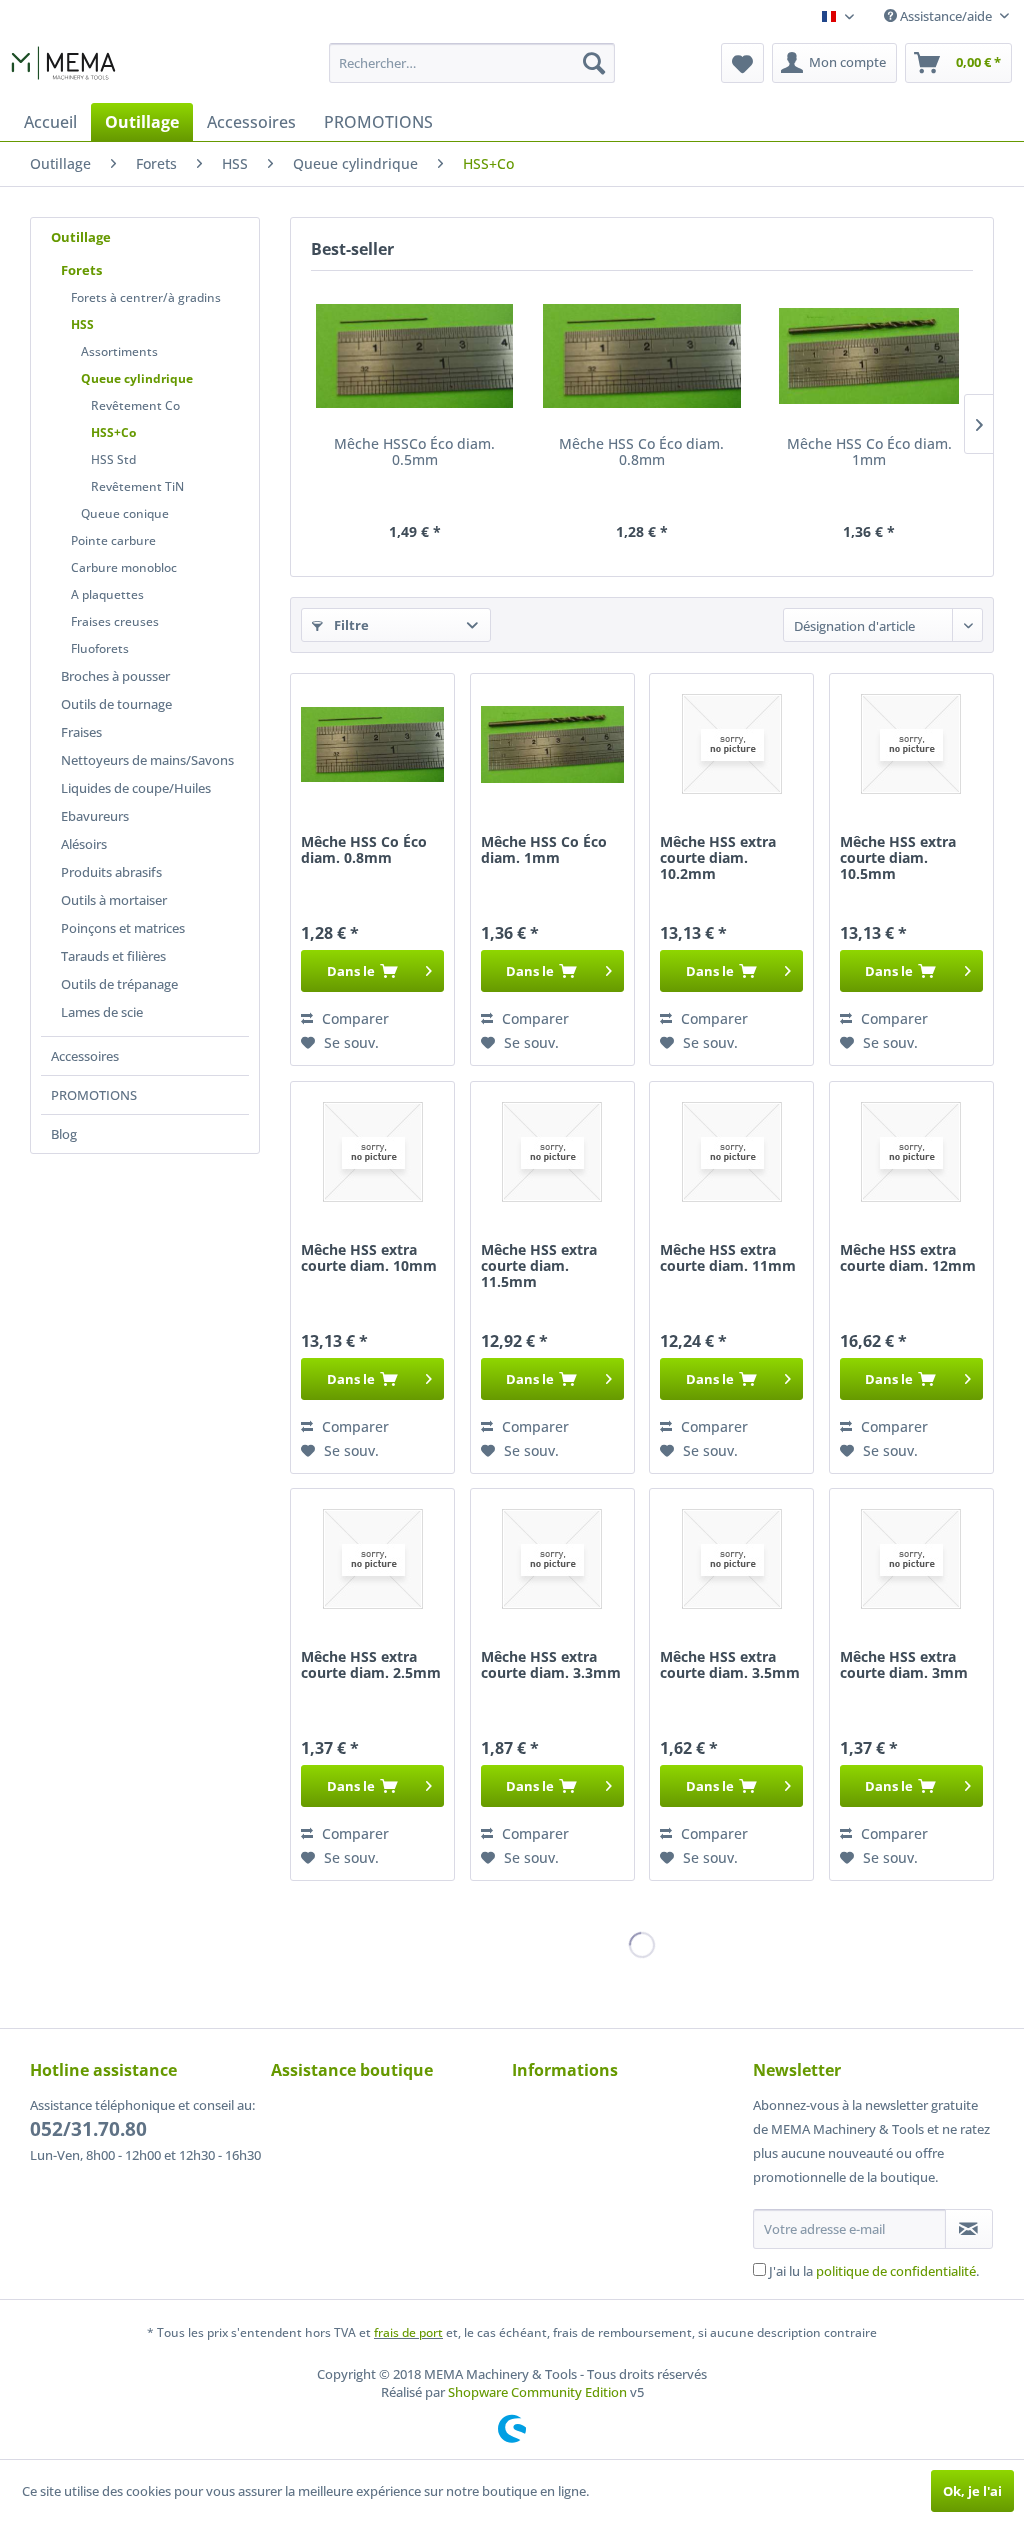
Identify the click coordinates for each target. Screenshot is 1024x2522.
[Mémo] (742, 63)
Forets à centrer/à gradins (146, 297)
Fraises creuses (115, 621)
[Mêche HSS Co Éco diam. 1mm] (869, 356)
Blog (64, 1134)
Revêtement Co (135, 405)
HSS (82, 324)
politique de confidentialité (896, 2271)
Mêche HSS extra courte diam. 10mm (369, 1258)
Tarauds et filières (113, 956)
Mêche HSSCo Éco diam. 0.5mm (414, 452)
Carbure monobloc (124, 567)
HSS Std (113, 459)
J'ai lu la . (874, 2271)
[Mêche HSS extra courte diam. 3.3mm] (552, 1559)
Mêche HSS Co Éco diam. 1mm (869, 452)
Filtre (350, 625)
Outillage (81, 237)
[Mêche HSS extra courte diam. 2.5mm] (372, 1559)
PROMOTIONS (94, 1095)
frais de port (408, 2332)
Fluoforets (100, 648)
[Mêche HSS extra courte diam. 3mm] (911, 1559)
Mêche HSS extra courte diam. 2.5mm (371, 1665)
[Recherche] (594, 63)
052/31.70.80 (88, 2129)
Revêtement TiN (137, 486)
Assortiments (119, 351)
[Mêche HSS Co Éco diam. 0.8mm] (641, 356)
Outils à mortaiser (114, 900)
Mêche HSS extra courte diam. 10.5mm (898, 858)
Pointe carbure (113, 540)
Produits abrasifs (111, 872)
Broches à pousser (115, 676)
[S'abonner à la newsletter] (969, 2229)
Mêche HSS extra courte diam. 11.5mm (539, 1266)
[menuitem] (472, 63)
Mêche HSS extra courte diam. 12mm (908, 1258)
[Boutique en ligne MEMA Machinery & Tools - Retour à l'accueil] (63, 68)
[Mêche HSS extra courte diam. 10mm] (372, 1152)
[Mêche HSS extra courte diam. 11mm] (731, 1152)
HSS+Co (113, 432)
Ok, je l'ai (972, 2491)
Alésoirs (84, 844)
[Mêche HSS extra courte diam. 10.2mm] (731, 744)
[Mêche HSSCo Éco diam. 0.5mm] (414, 356)
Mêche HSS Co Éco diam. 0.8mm (641, 452)
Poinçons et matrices (123, 928)
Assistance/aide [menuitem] (946, 16)
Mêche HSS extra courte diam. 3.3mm (551, 1665)
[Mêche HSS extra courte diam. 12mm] (911, 1152)
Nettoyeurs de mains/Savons (147, 760)
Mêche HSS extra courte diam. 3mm (904, 1665)
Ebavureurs (95, 816)
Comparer (353, 1018)
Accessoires (85, 1056)
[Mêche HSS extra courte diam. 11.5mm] (552, 1152)
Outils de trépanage (119, 984)
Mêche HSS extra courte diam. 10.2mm (718, 858)
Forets (81, 270)
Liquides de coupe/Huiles (136, 788)
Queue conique (125, 513)
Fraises (81, 732)
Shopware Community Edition (537, 2392)
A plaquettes (107, 594)
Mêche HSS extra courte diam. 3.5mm (730, 1665)
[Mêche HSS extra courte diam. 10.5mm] (911, 744)
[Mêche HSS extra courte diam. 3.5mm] (731, 1559)
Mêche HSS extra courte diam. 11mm (728, 1258)
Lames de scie (102, 1012)
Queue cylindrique (137, 378)
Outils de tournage (116, 704)
